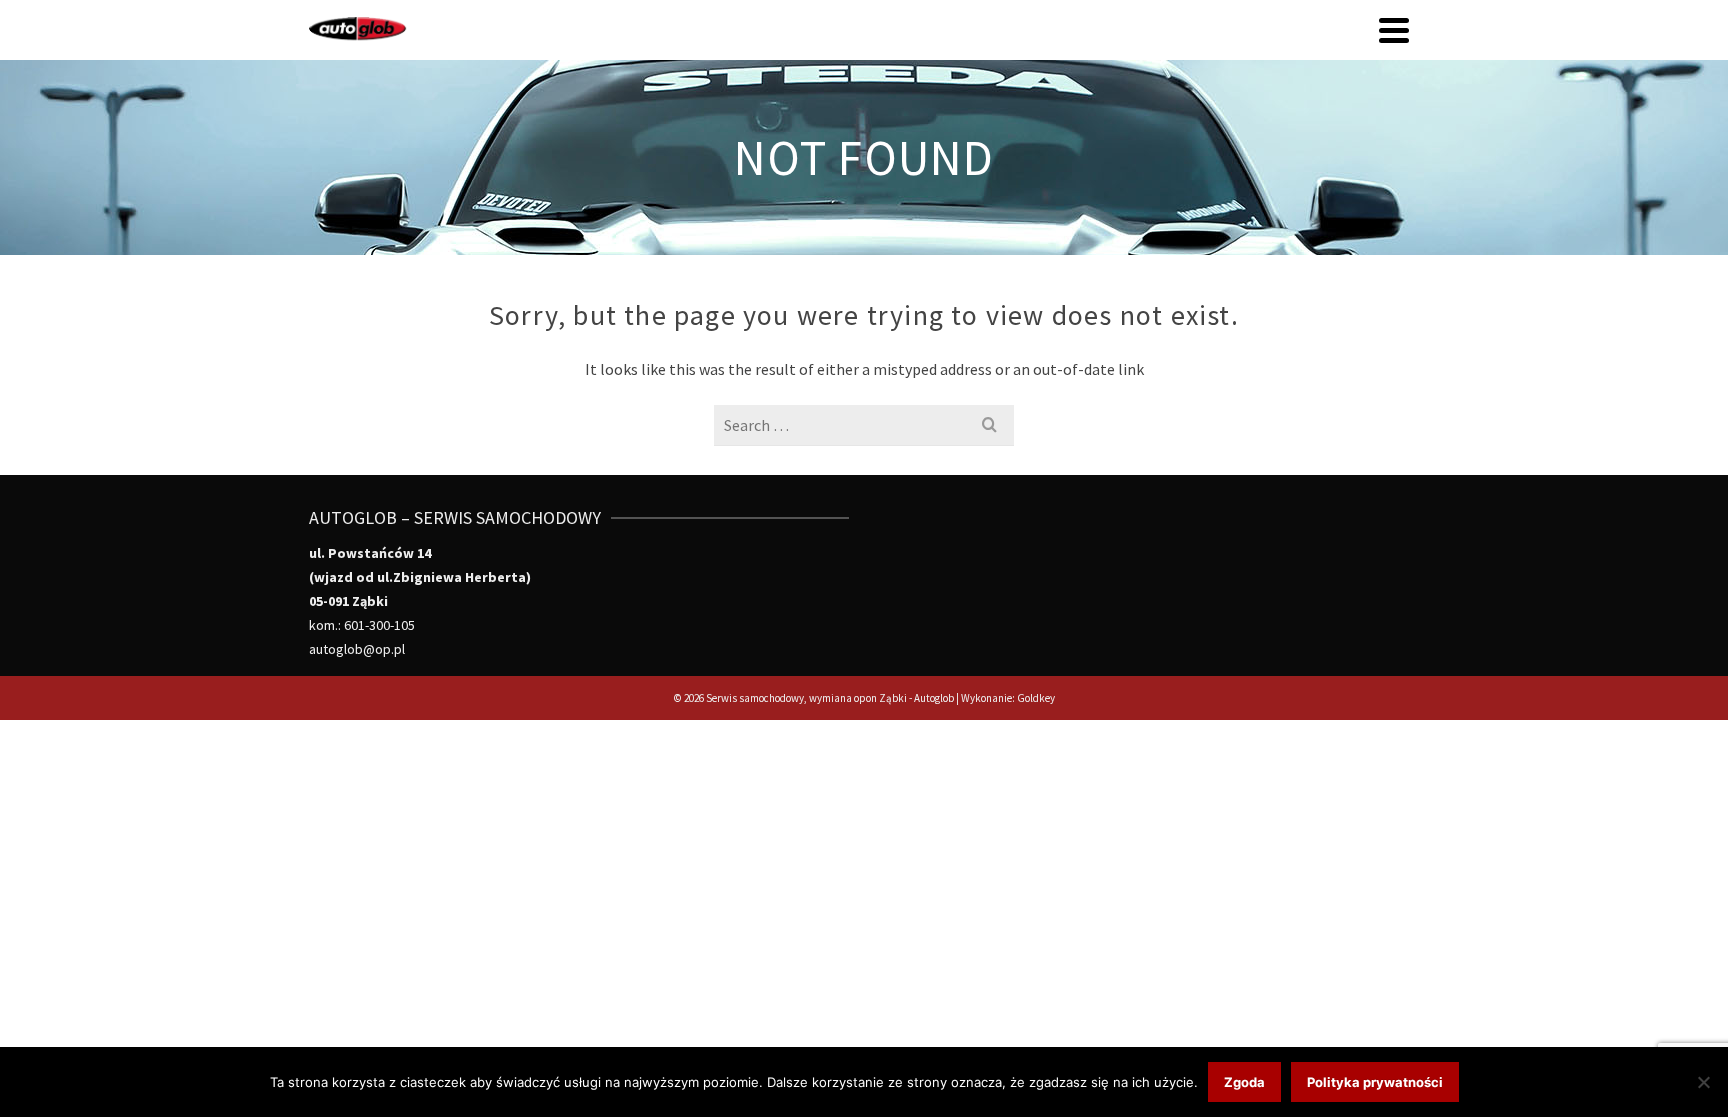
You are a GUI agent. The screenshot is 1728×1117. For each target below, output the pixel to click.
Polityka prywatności (1375, 1082)
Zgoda (1244, 1082)
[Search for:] (864, 425)
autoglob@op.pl (357, 649)
